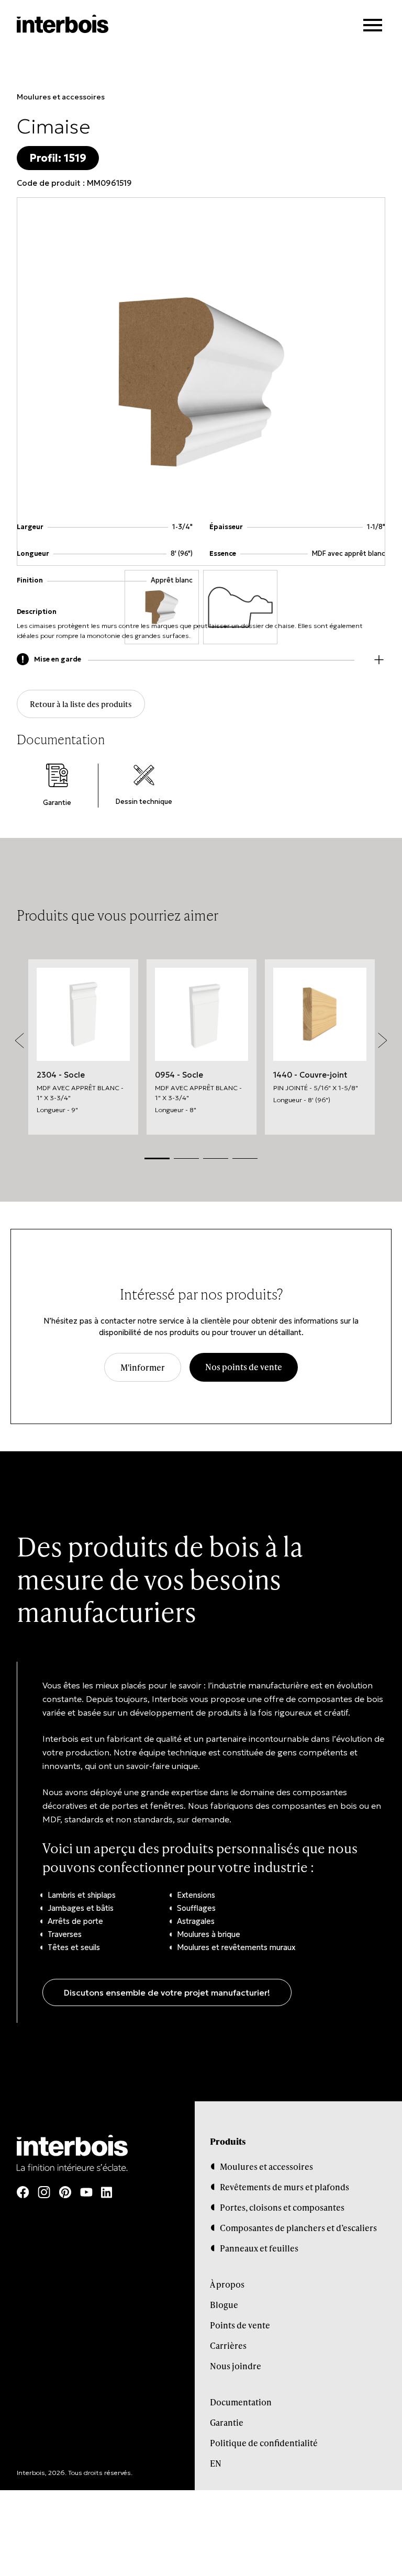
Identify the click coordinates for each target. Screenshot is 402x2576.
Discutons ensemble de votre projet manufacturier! (167, 1992)
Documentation (241, 2402)
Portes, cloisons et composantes (282, 2207)
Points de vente (240, 2325)
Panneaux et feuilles (259, 2248)
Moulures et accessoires (61, 97)
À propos (227, 2284)
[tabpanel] (83, 1047)
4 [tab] (245, 1158)
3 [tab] (216, 1158)
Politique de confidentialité (264, 2443)
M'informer (143, 1367)
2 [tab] (186, 1158)
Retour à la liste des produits (81, 704)
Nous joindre (236, 2366)
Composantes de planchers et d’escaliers (298, 2228)
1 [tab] (157, 1158)
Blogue (224, 2305)
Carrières (228, 2345)
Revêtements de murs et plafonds (284, 2187)
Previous (19, 1040)
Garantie (227, 2422)
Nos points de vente (244, 1367)
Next (383, 1040)
